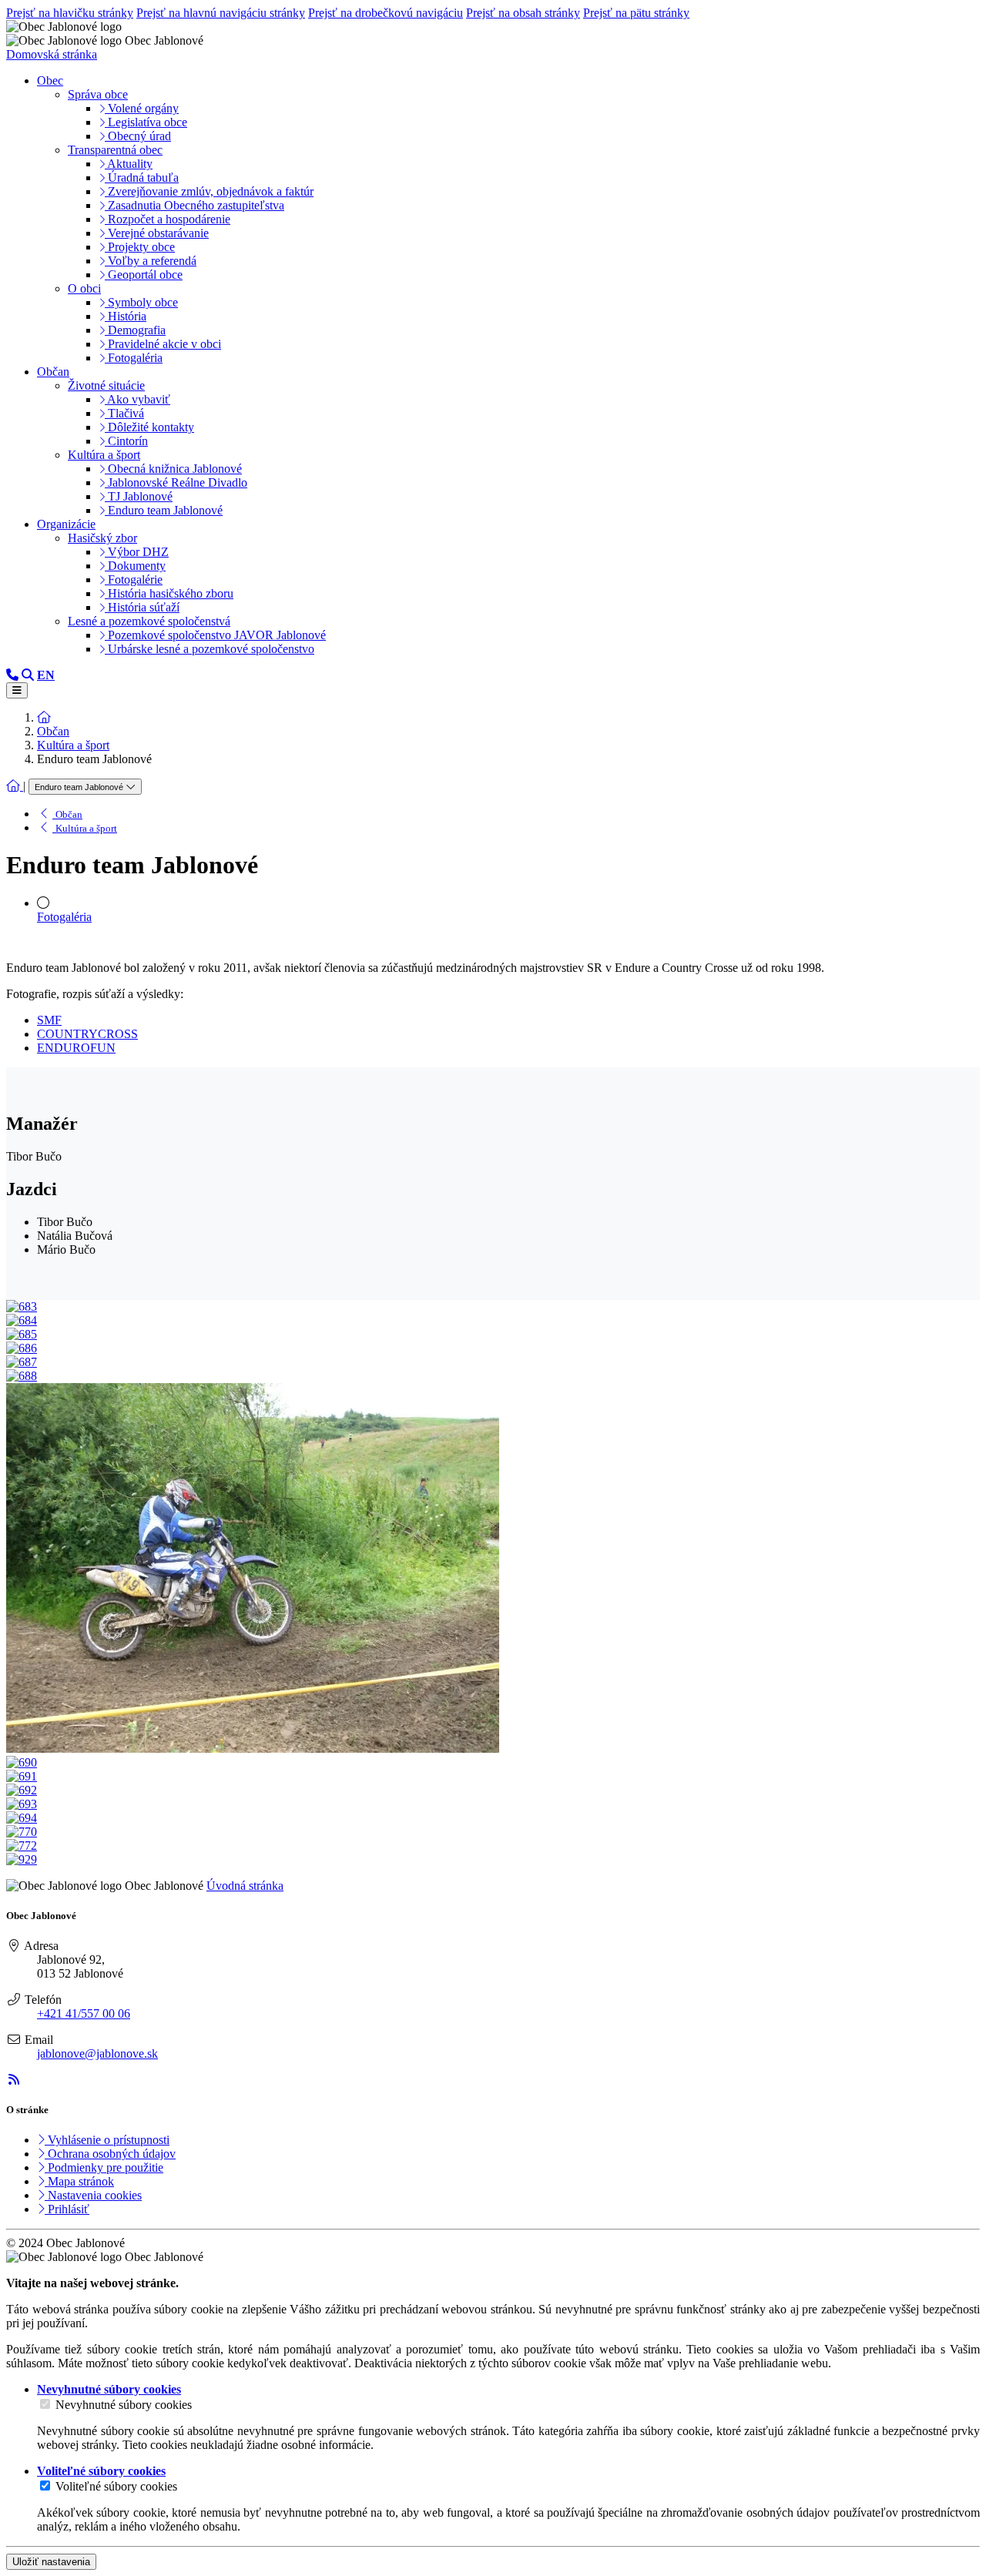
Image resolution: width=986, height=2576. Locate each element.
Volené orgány (142, 108)
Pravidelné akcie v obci (163, 344)
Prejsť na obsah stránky (523, 13)
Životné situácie (106, 385)
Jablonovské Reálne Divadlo (176, 482)
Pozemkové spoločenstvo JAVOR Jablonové (215, 635)
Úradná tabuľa (142, 178)
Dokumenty (135, 566)
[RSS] (14, 2080)
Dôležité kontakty (149, 427)
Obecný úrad (138, 136)
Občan (53, 731)
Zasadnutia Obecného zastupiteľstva (195, 205)
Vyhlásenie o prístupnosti (107, 2140)
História (126, 316)
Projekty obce (140, 247)
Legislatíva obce (146, 122)
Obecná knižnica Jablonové (173, 469)
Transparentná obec (115, 150)
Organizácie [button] (66, 524)
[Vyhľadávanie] (28, 675)
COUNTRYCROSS (87, 1034)
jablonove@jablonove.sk (97, 2053)
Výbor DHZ (137, 552)
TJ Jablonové (139, 496)
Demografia (135, 330)
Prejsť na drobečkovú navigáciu (386, 13)
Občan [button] (53, 372)
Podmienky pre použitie (104, 2167)
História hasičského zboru (169, 593)
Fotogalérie (134, 580)
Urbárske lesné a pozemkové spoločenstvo (210, 649)
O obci (84, 288)
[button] (46, 675)
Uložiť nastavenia (51, 2562)
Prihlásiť (67, 2209)
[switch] (45, 2404)
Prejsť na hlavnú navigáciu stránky (221, 13)
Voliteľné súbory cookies (116, 2486)
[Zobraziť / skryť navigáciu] (17, 690)
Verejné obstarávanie (157, 233)
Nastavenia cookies (93, 2195)
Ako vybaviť (138, 399)
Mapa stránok (79, 2181)
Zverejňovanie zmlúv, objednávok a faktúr (209, 191)
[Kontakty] (12, 675)
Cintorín (126, 441)
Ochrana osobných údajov (110, 2154)
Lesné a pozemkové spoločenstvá (149, 621)
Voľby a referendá (151, 261)
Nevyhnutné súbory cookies (124, 2405)
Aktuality (129, 164)
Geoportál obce (144, 275)
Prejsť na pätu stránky (636, 13)
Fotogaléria (134, 358)
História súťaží (142, 607)
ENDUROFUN (76, 1048)
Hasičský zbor (102, 538)
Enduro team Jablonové (164, 510)
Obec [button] (50, 80)
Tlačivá (124, 413)
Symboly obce (141, 302)
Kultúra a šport (104, 455)
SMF (49, 1020)
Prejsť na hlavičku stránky (70, 13)
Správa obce (98, 94)
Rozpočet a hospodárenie (168, 219)
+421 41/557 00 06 (84, 2013)
